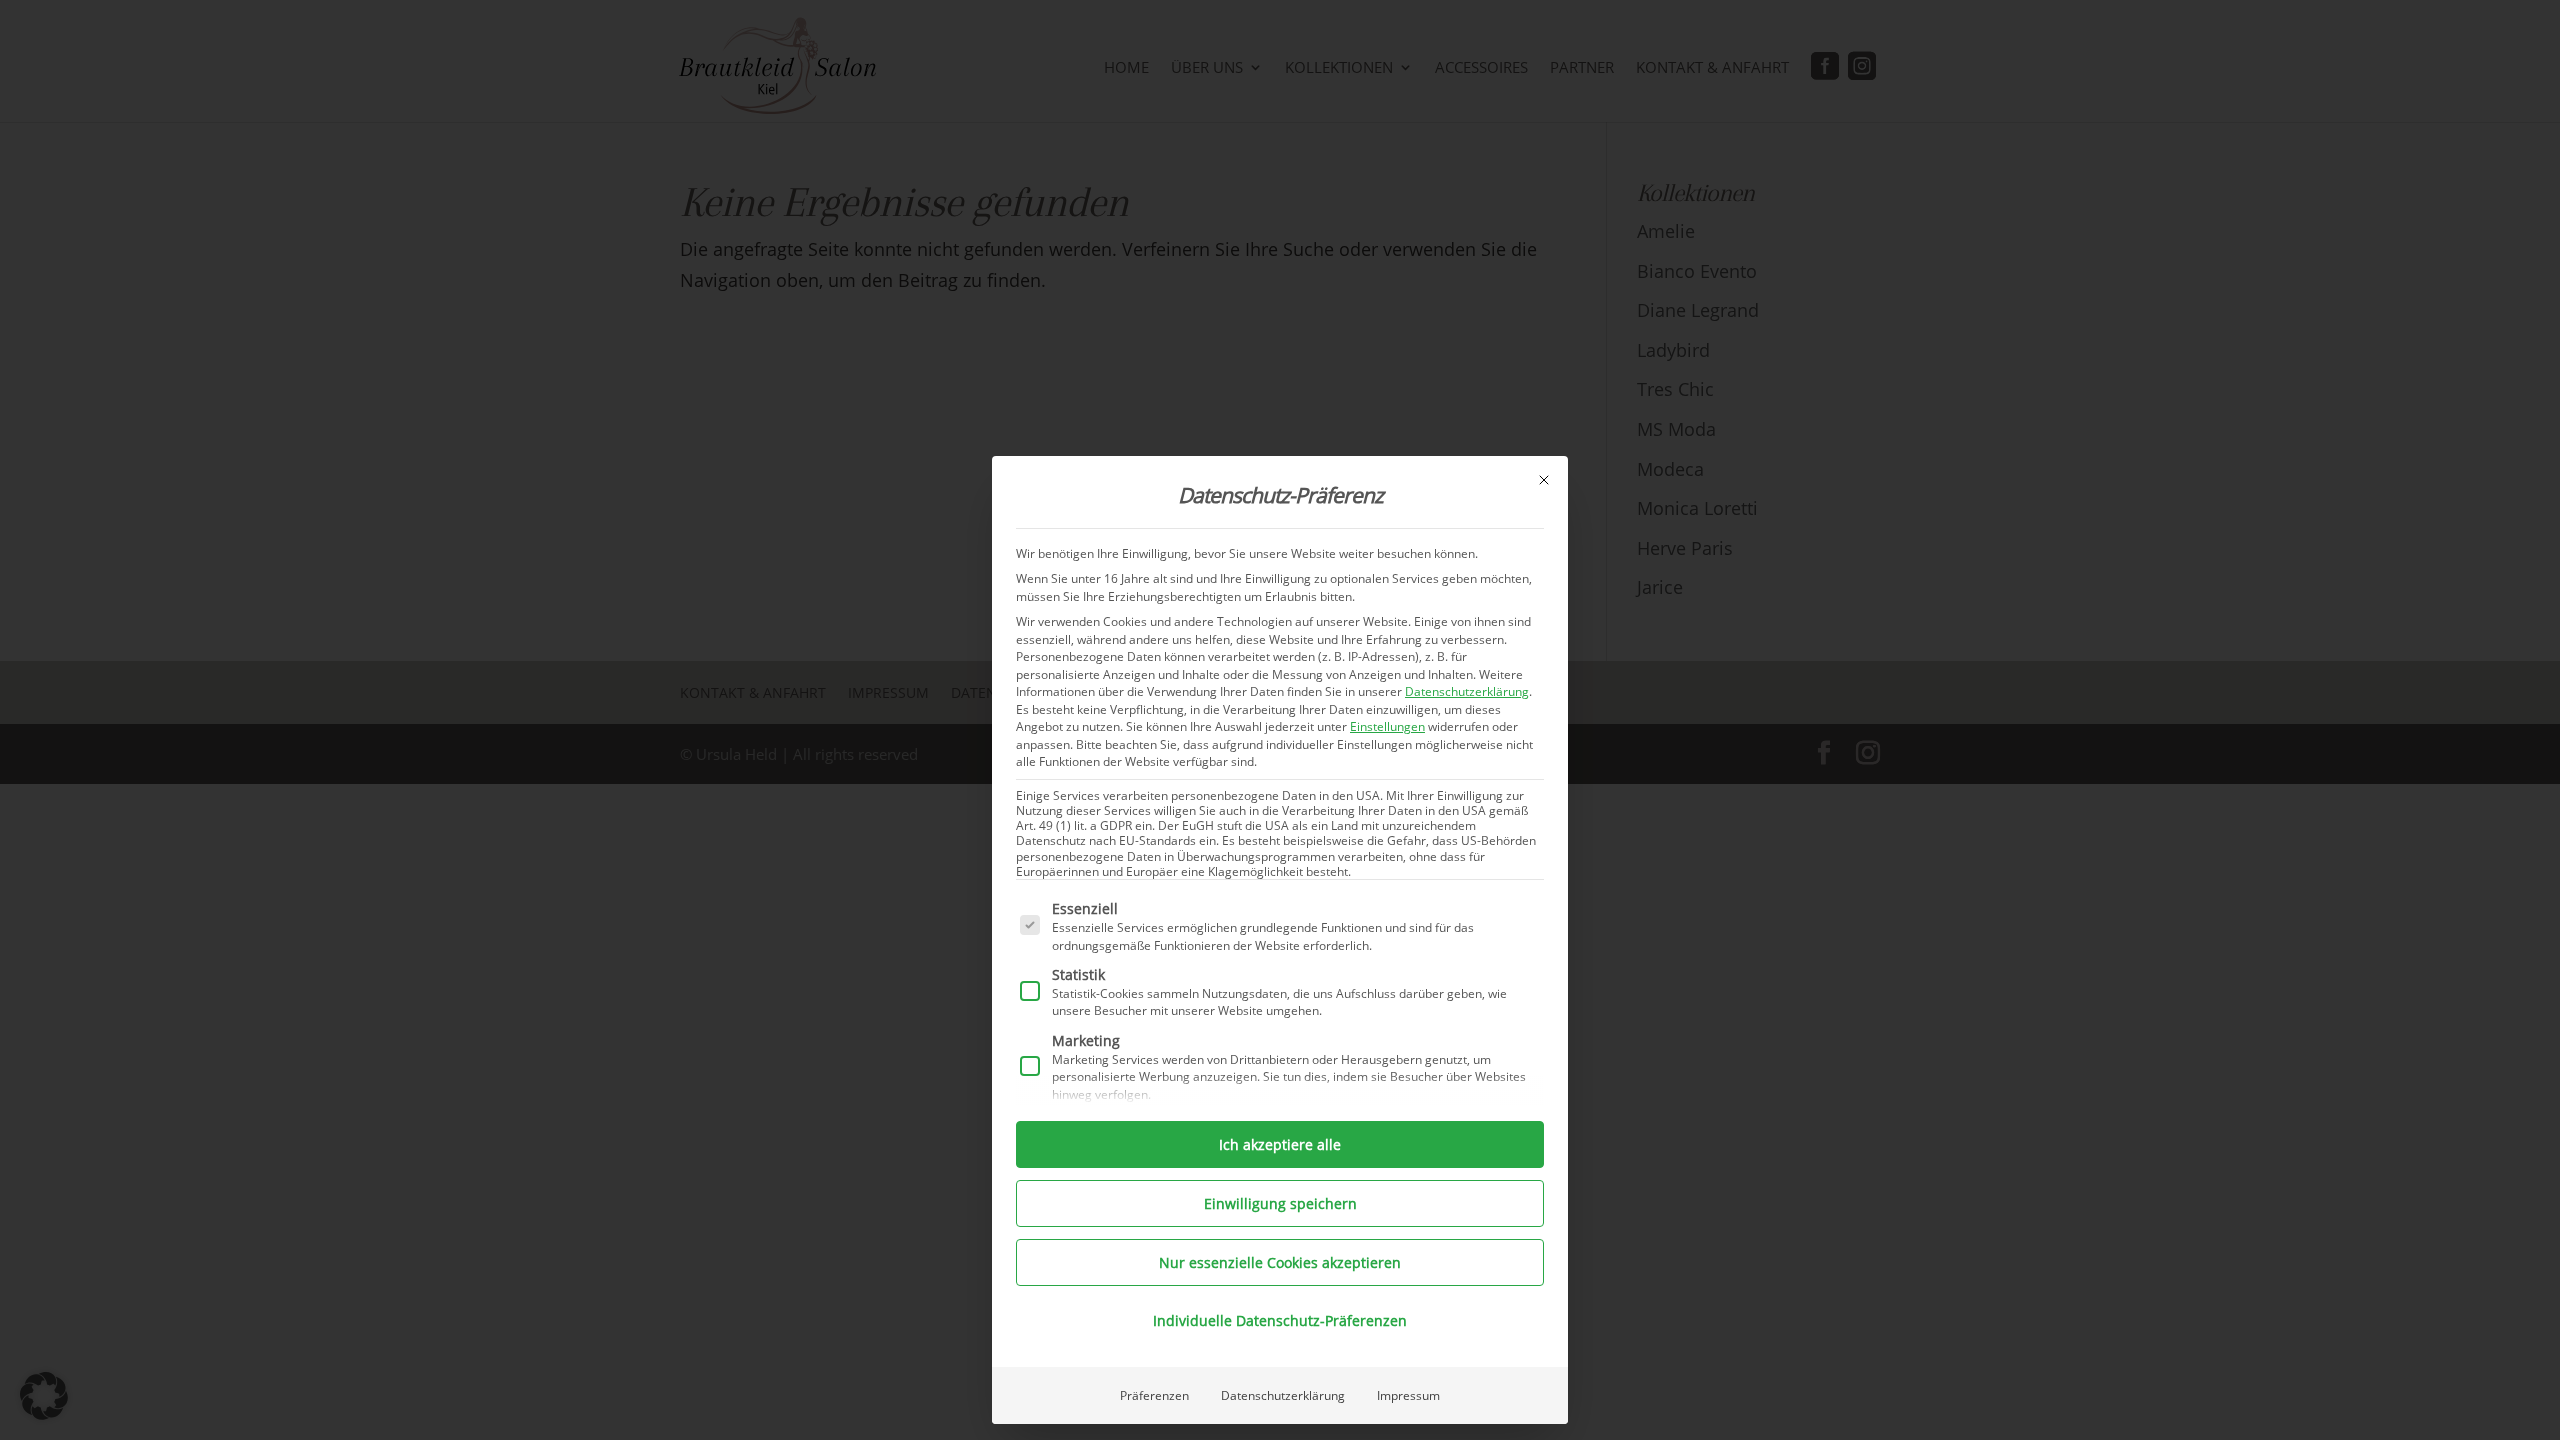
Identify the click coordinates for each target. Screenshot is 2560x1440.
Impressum (1408, 1395)
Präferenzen (1154, 1395)
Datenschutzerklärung (1467, 691)
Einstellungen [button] (1387, 726)
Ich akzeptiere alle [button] (1280, 1144)
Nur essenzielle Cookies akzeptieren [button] (1280, 1262)
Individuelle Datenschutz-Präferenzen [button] (1280, 1320)
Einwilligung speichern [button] (1280, 1203)
